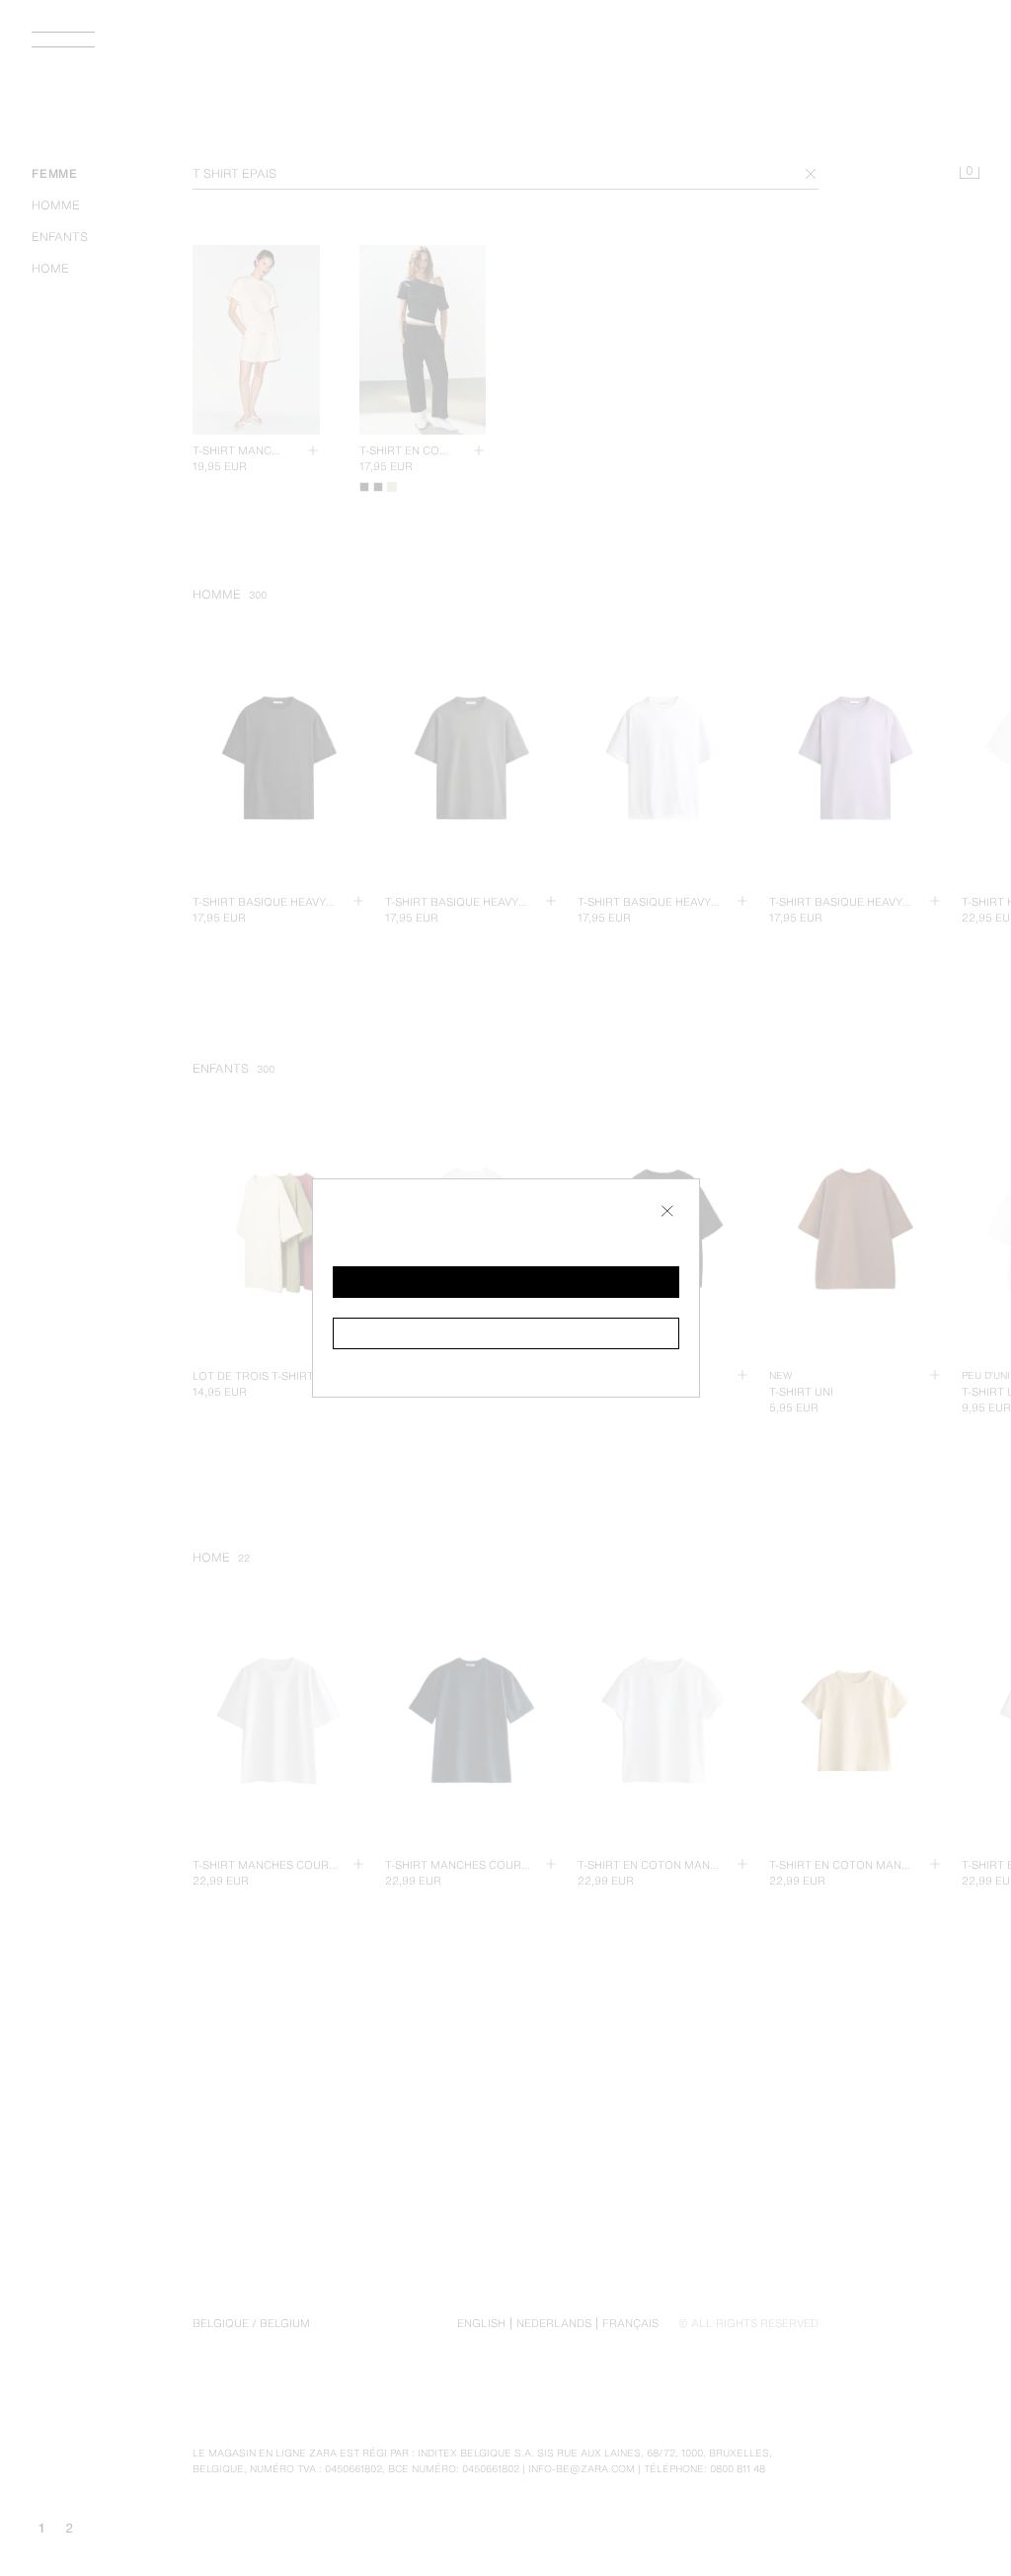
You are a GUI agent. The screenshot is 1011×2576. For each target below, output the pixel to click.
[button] (506, 1282)
